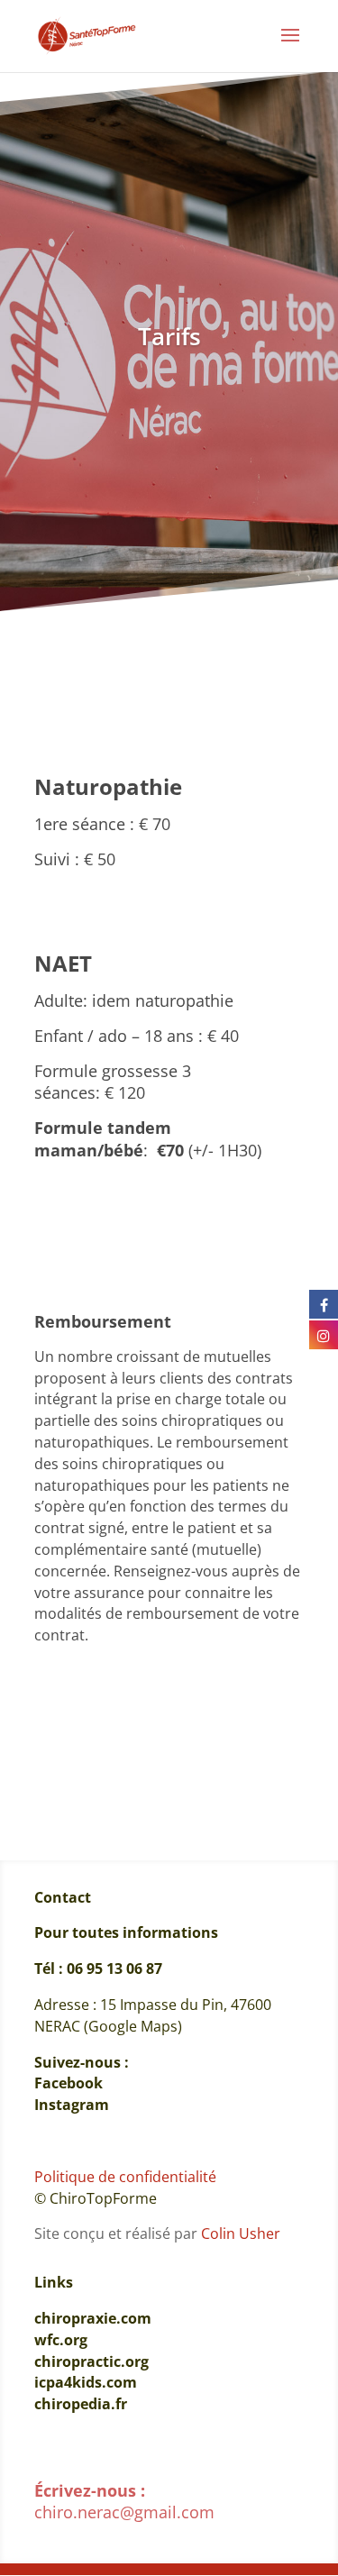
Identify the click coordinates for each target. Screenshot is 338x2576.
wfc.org (61, 2340)
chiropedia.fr (81, 2404)
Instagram (72, 2105)
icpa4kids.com (86, 2382)
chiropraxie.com (96, 2318)
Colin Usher (241, 2233)
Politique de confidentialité (125, 2177)
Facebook (69, 2083)
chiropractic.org (91, 2361)
